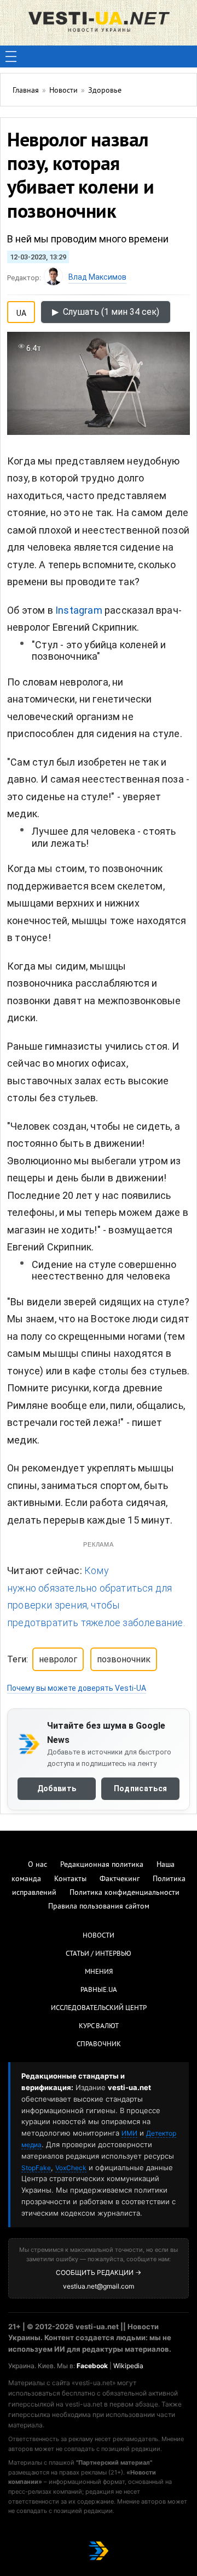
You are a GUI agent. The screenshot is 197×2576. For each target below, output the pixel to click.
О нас (37, 1865)
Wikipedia (128, 2366)
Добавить (57, 1788)
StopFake (36, 2168)
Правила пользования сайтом (99, 1907)
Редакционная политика (102, 1865)
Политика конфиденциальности (124, 1893)
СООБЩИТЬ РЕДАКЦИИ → (99, 2272)
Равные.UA (99, 1990)
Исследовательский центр (99, 2008)
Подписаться (140, 1788)
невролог (58, 1659)
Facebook (92, 2366)
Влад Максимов (97, 277)
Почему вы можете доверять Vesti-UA (77, 1688)
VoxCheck (71, 2168)
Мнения (99, 1972)
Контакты (70, 1879)
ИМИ (129, 2133)
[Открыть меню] (11, 56)
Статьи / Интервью (99, 1954)
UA (21, 311)
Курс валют (99, 2026)
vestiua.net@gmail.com (99, 2286)
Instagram (79, 610)
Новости (99, 1936)
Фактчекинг (120, 1879)
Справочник (99, 2045)
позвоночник (124, 1659)
